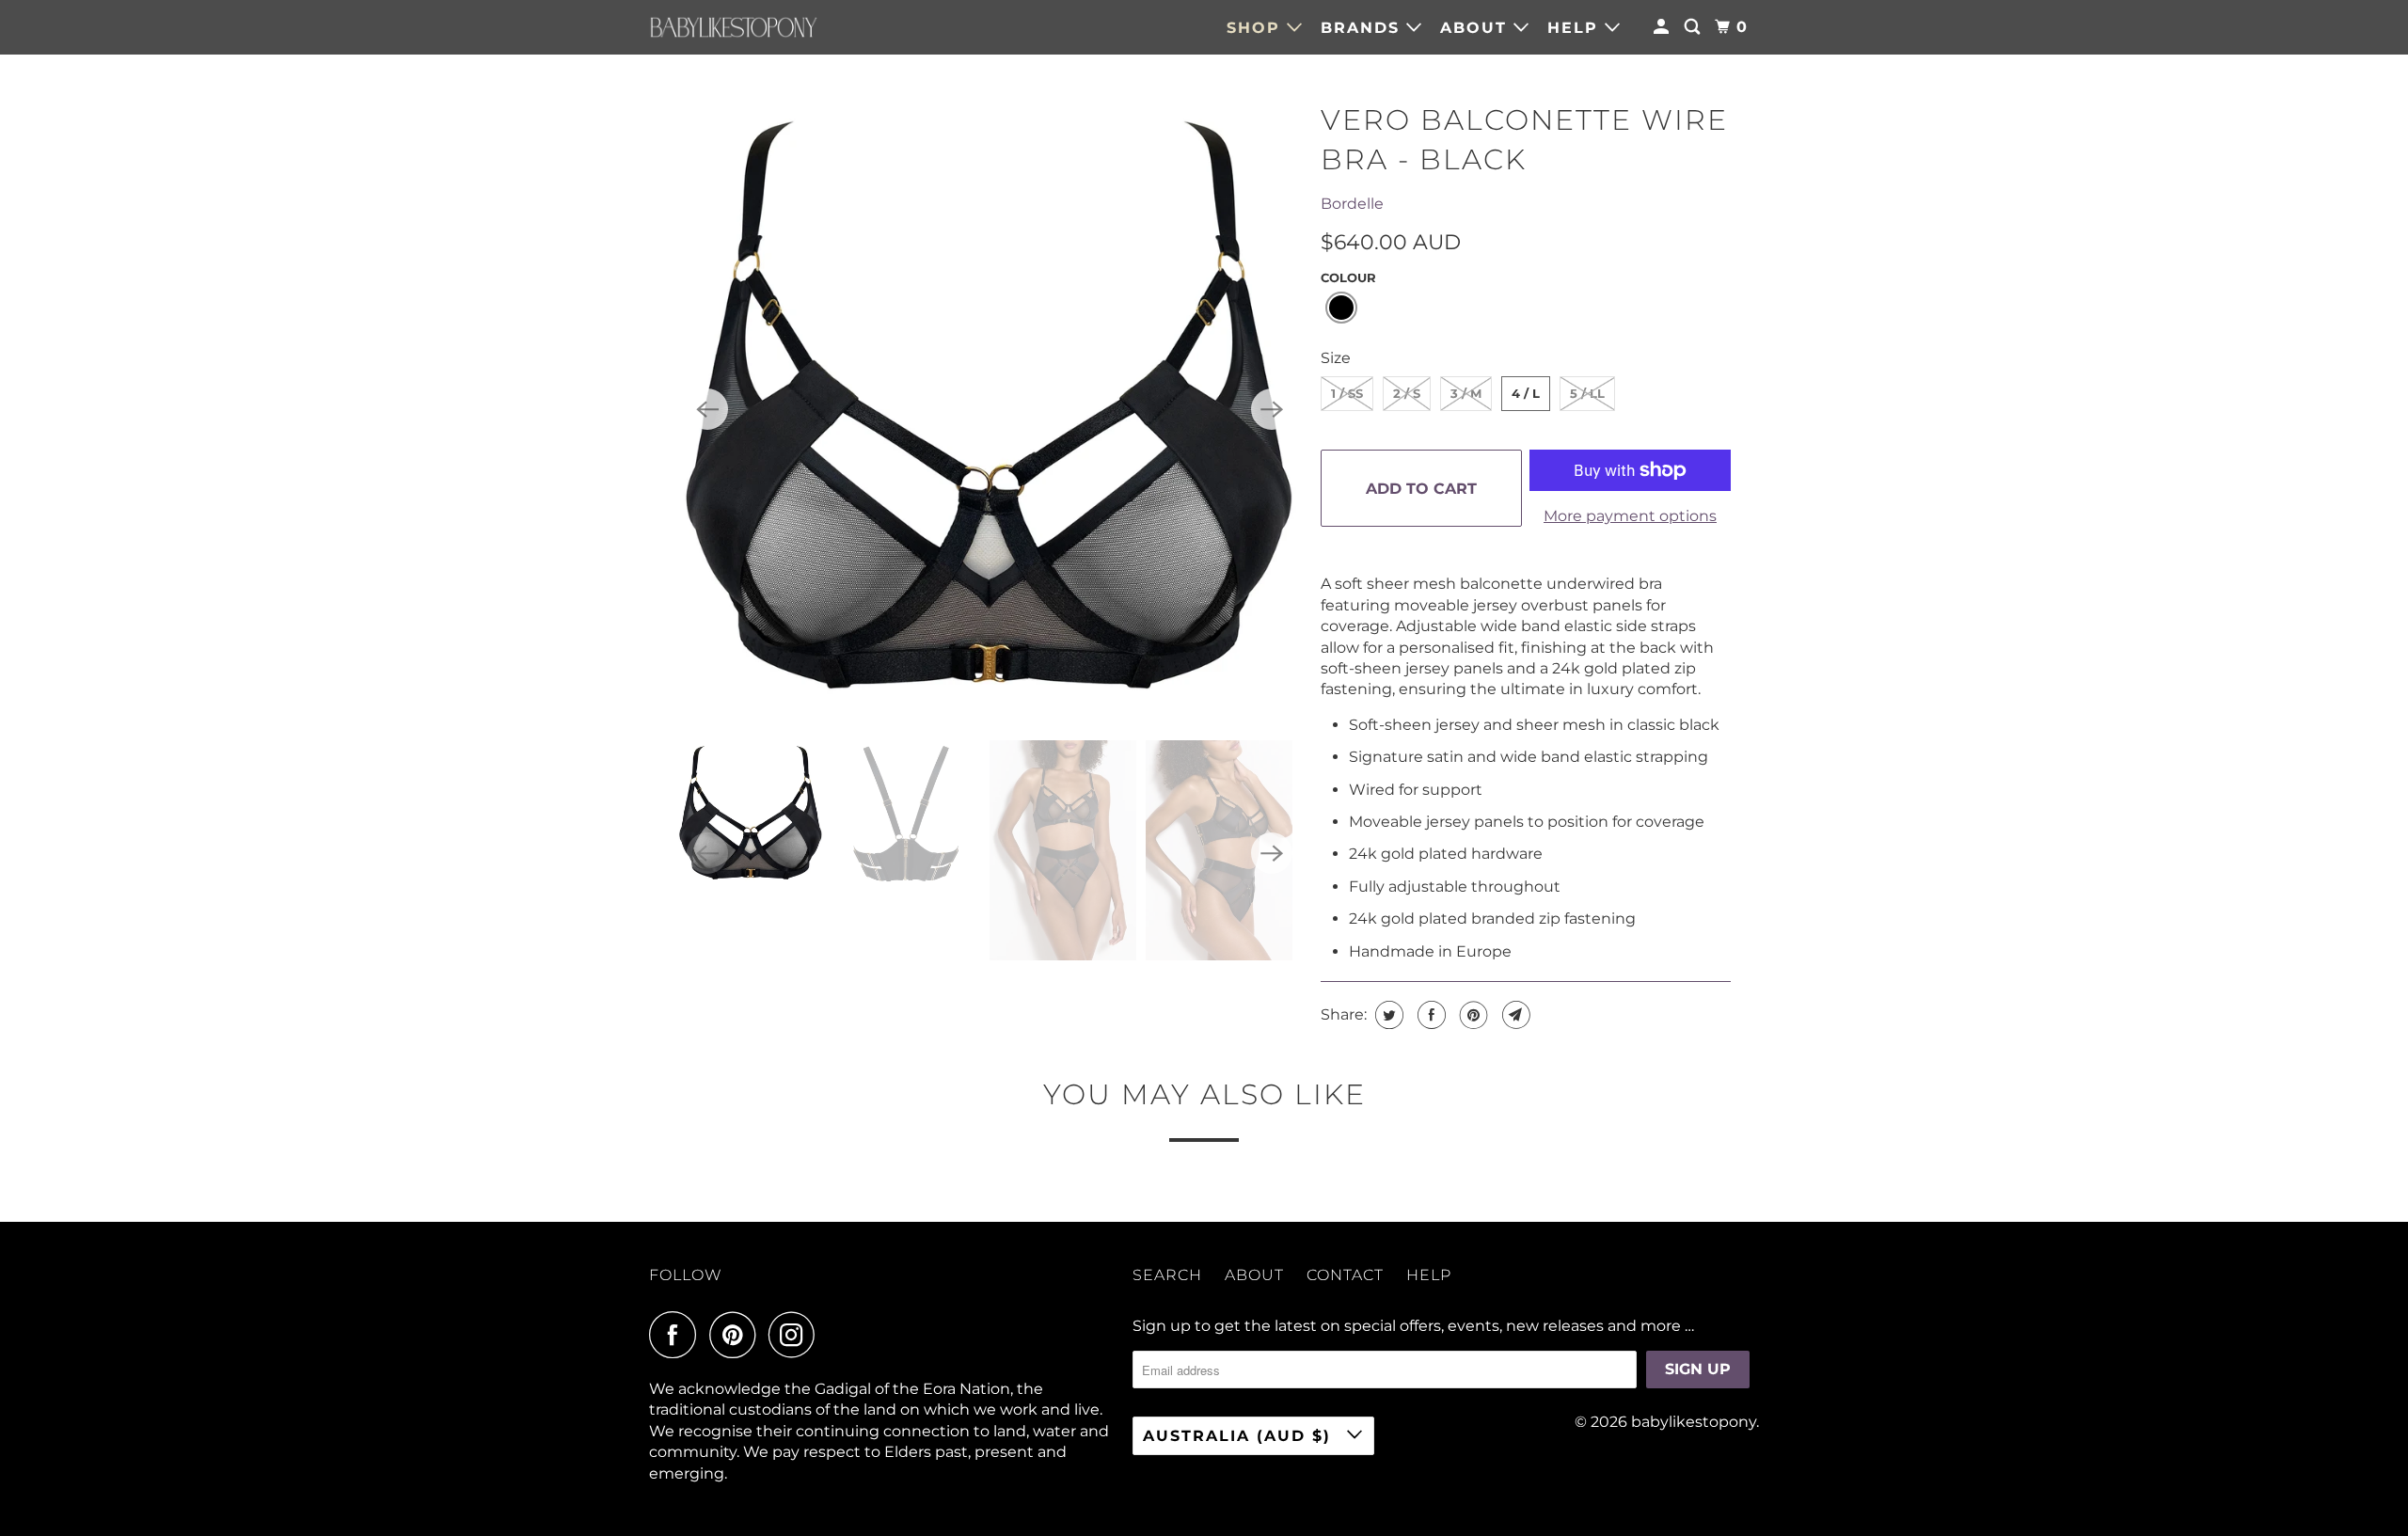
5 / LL (1587, 393)
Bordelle (1352, 204)
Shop (1257, 28)
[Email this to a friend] (1514, 1015)
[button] (1341, 308)
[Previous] (707, 409)
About (1477, 28)
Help (1576, 28)
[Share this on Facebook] (1429, 1015)
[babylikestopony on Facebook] (677, 1335)
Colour (1348, 277)
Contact (1345, 1275)
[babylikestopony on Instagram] (797, 1335)
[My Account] (1663, 27)
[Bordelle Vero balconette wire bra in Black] (990, 409)
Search (1167, 1275)
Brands (1363, 28)
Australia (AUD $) (1240, 1436)
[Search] (1695, 27)
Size (1336, 358)
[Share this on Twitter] (1387, 1015)
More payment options (1630, 516)
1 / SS (1347, 393)
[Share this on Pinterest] (1472, 1015)
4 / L (1526, 393)
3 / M (1466, 393)
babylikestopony (1694, 1422)
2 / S (1407, 393)
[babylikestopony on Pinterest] (737, 1335)
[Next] (1272, 409)
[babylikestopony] (734, 27)
